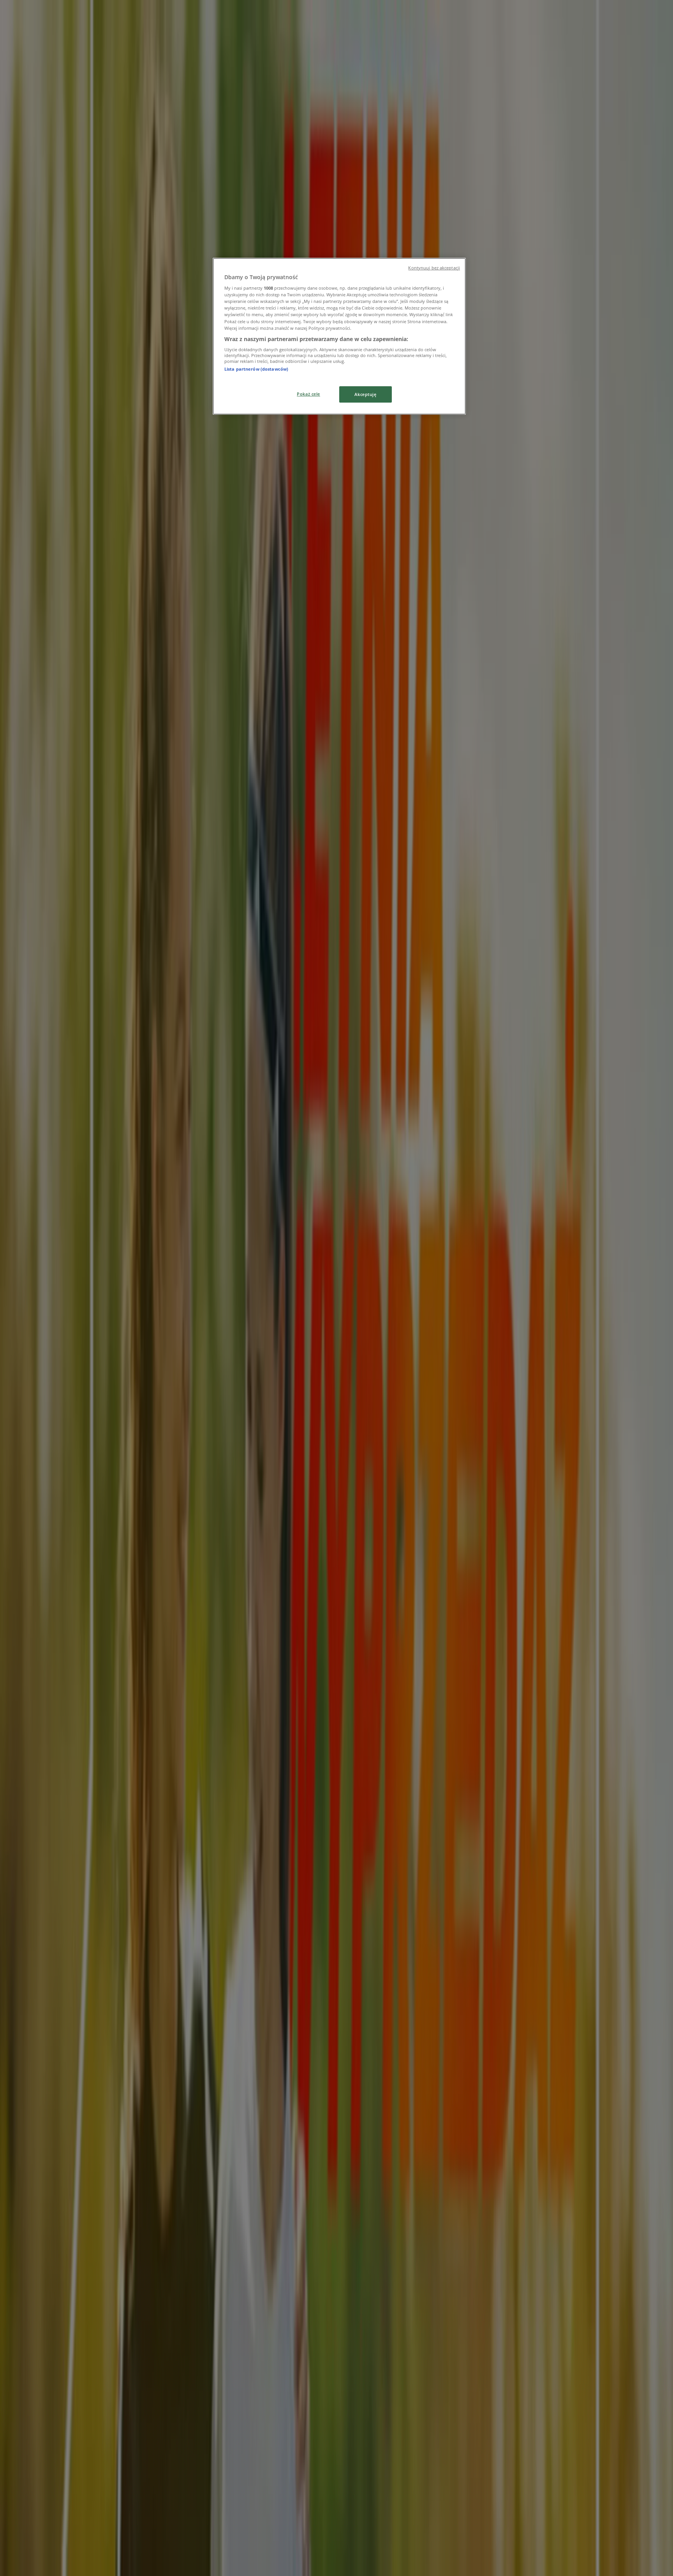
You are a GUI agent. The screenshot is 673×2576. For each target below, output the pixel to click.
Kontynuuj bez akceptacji (434, 268)
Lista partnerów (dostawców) (256, 369)
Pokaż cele (308, 394)
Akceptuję (365, 394)
